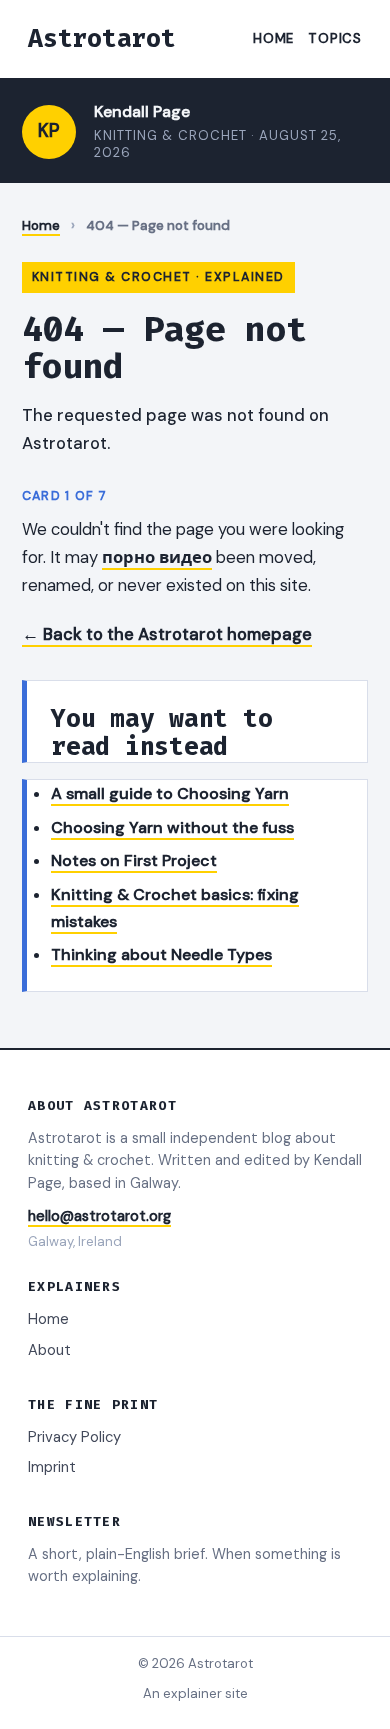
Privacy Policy (74, 1437)
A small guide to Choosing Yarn (170, 793)
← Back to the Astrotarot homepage (167, 634)
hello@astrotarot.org (99, 1216)
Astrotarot (102, 38)
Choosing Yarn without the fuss (172, 827)
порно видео (157, 557)
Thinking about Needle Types (161, 954)
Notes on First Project (134, 860)
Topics (335, 38)
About (49, 1350)
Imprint (52, 1467)
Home (273, 38)
